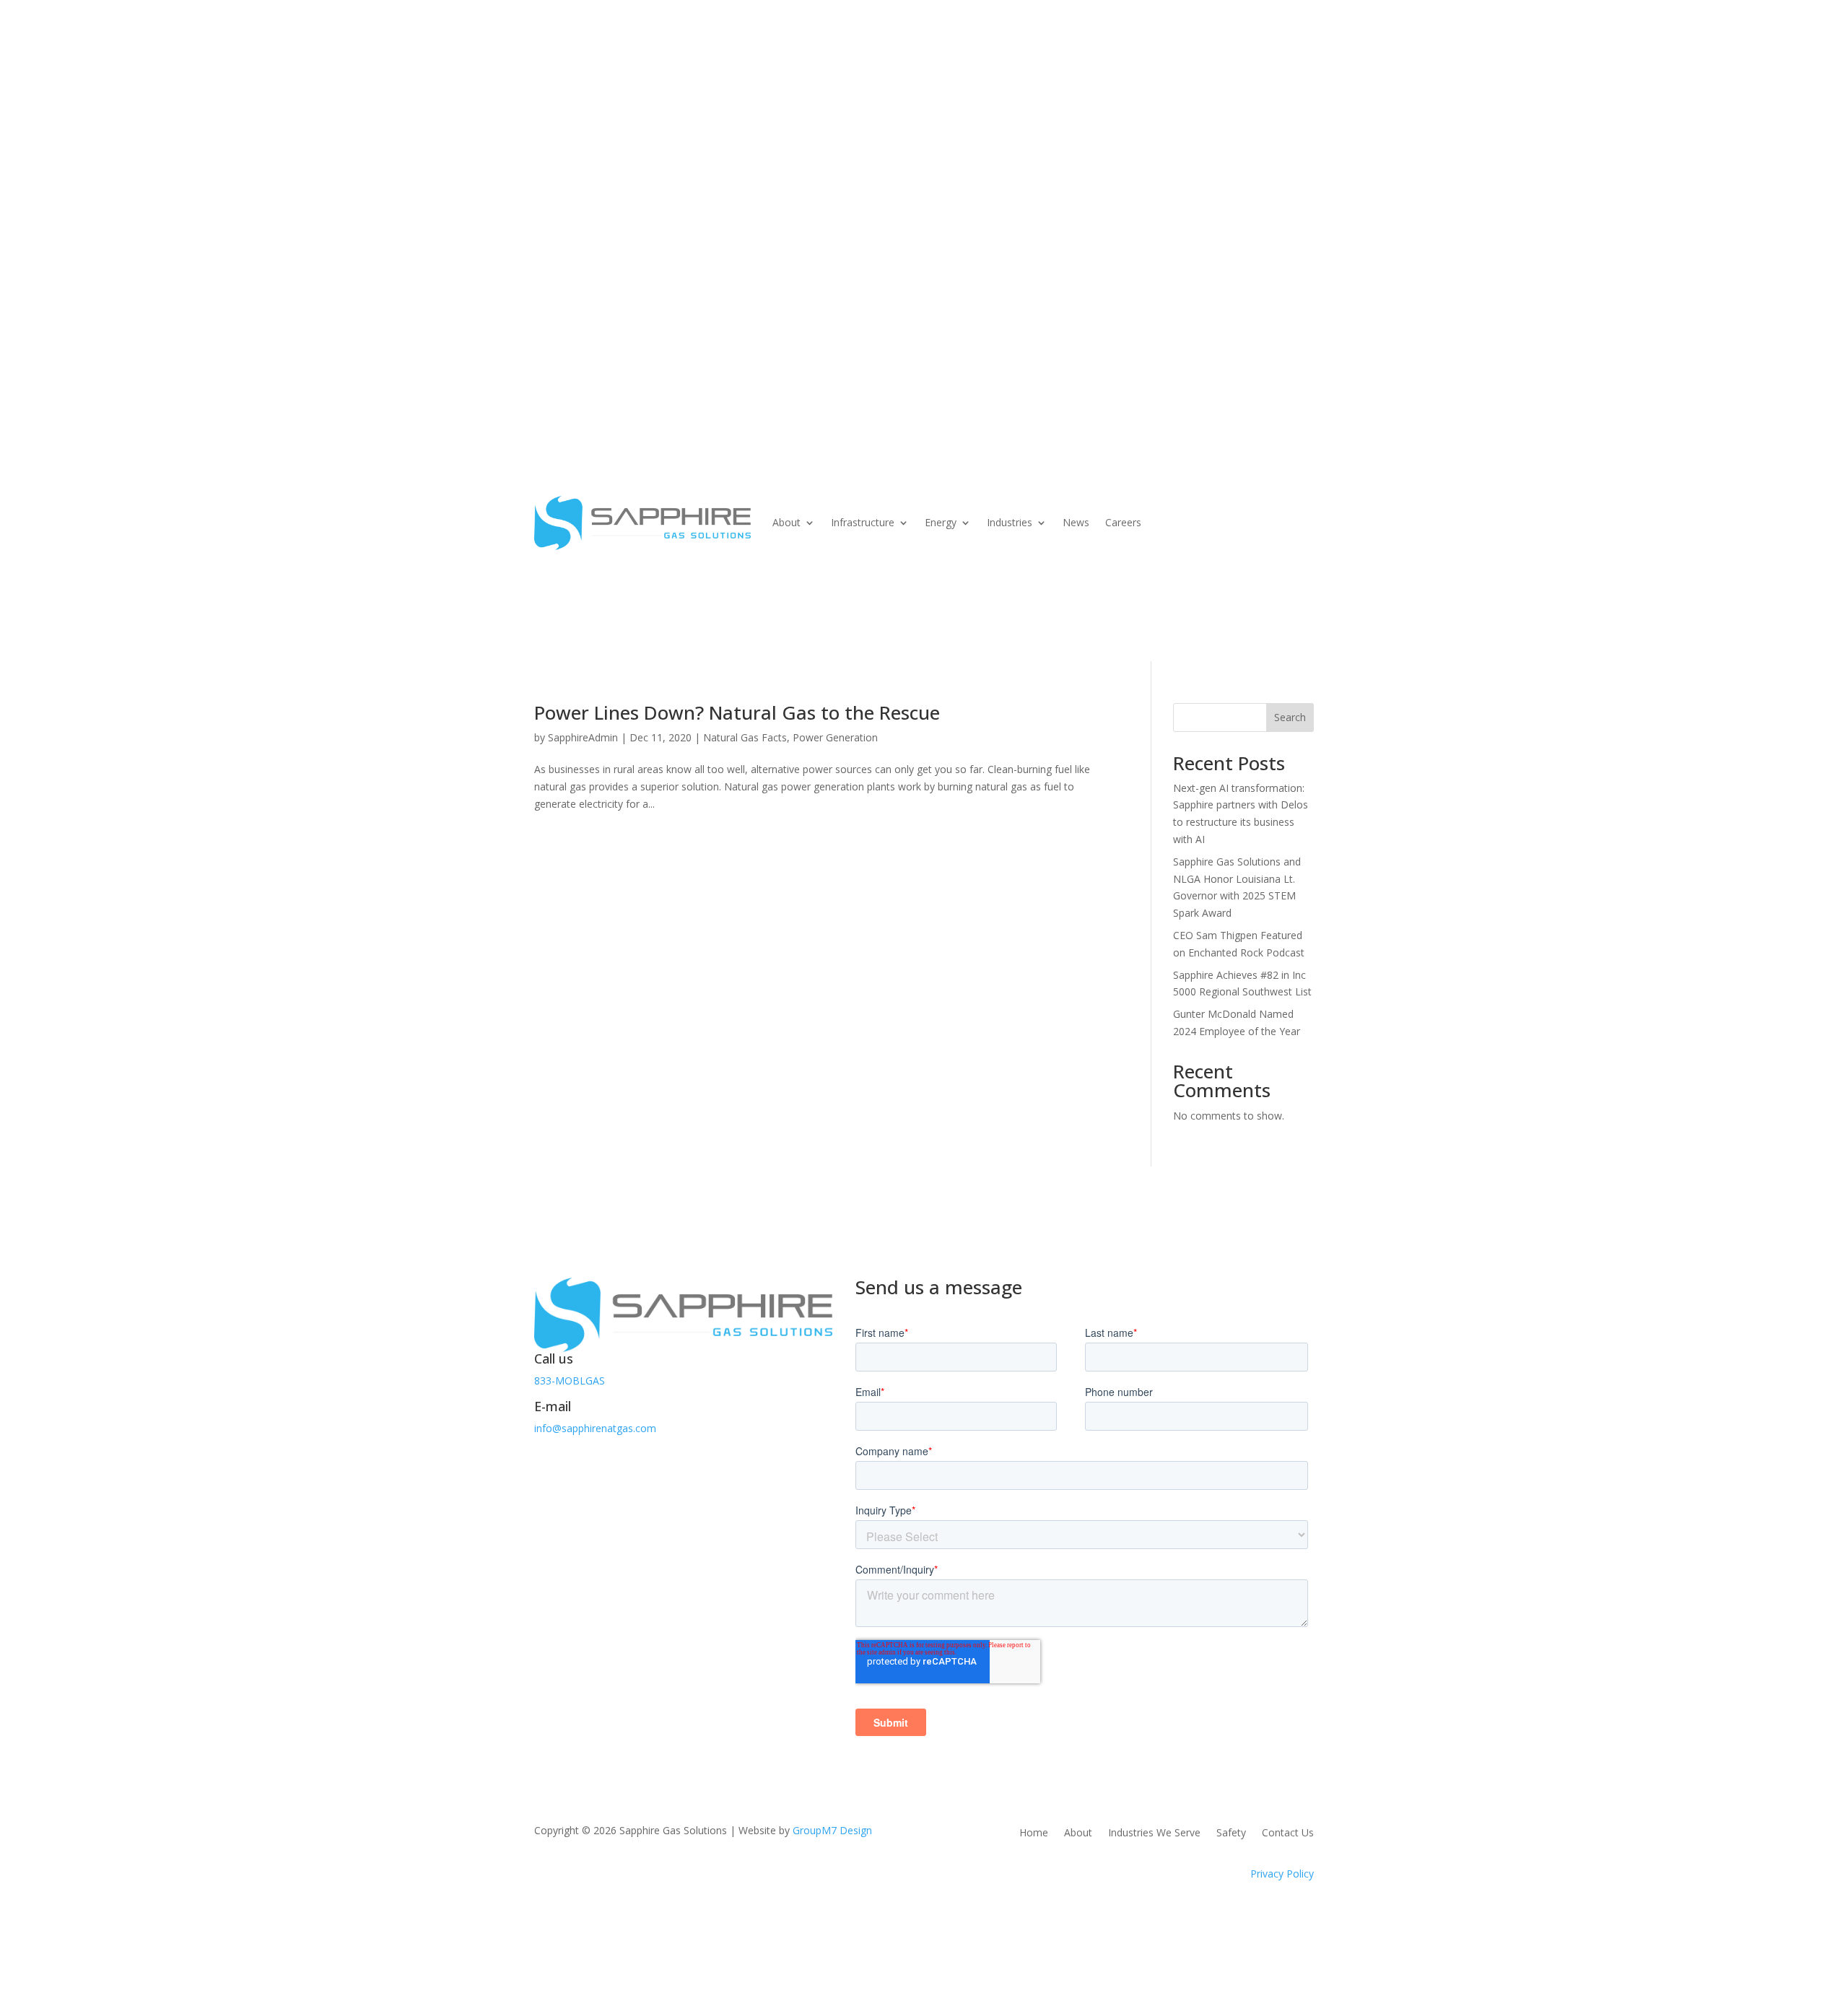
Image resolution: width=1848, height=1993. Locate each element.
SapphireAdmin (583, 737)
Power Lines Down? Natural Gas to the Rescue (737, 712)
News (1064, 201)
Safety (1231, 1833)
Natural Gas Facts (745, 737)
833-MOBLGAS (570, 1381)
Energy (913, 201)
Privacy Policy (1282, 1874)
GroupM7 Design (832, 1830)
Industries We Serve (1154, 1833)
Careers (1116, 201)
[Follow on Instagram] (603, 1460)
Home (1034, 1833)
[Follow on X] (575, 1460)
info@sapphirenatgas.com (595, 1428)
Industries (991, 201)
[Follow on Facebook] (546, 1460)
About (728, 201)
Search (1290, 717)
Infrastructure (820, 201)
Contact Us (589, 255)
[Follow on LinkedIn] (632, 1460)
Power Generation (835, 737)
